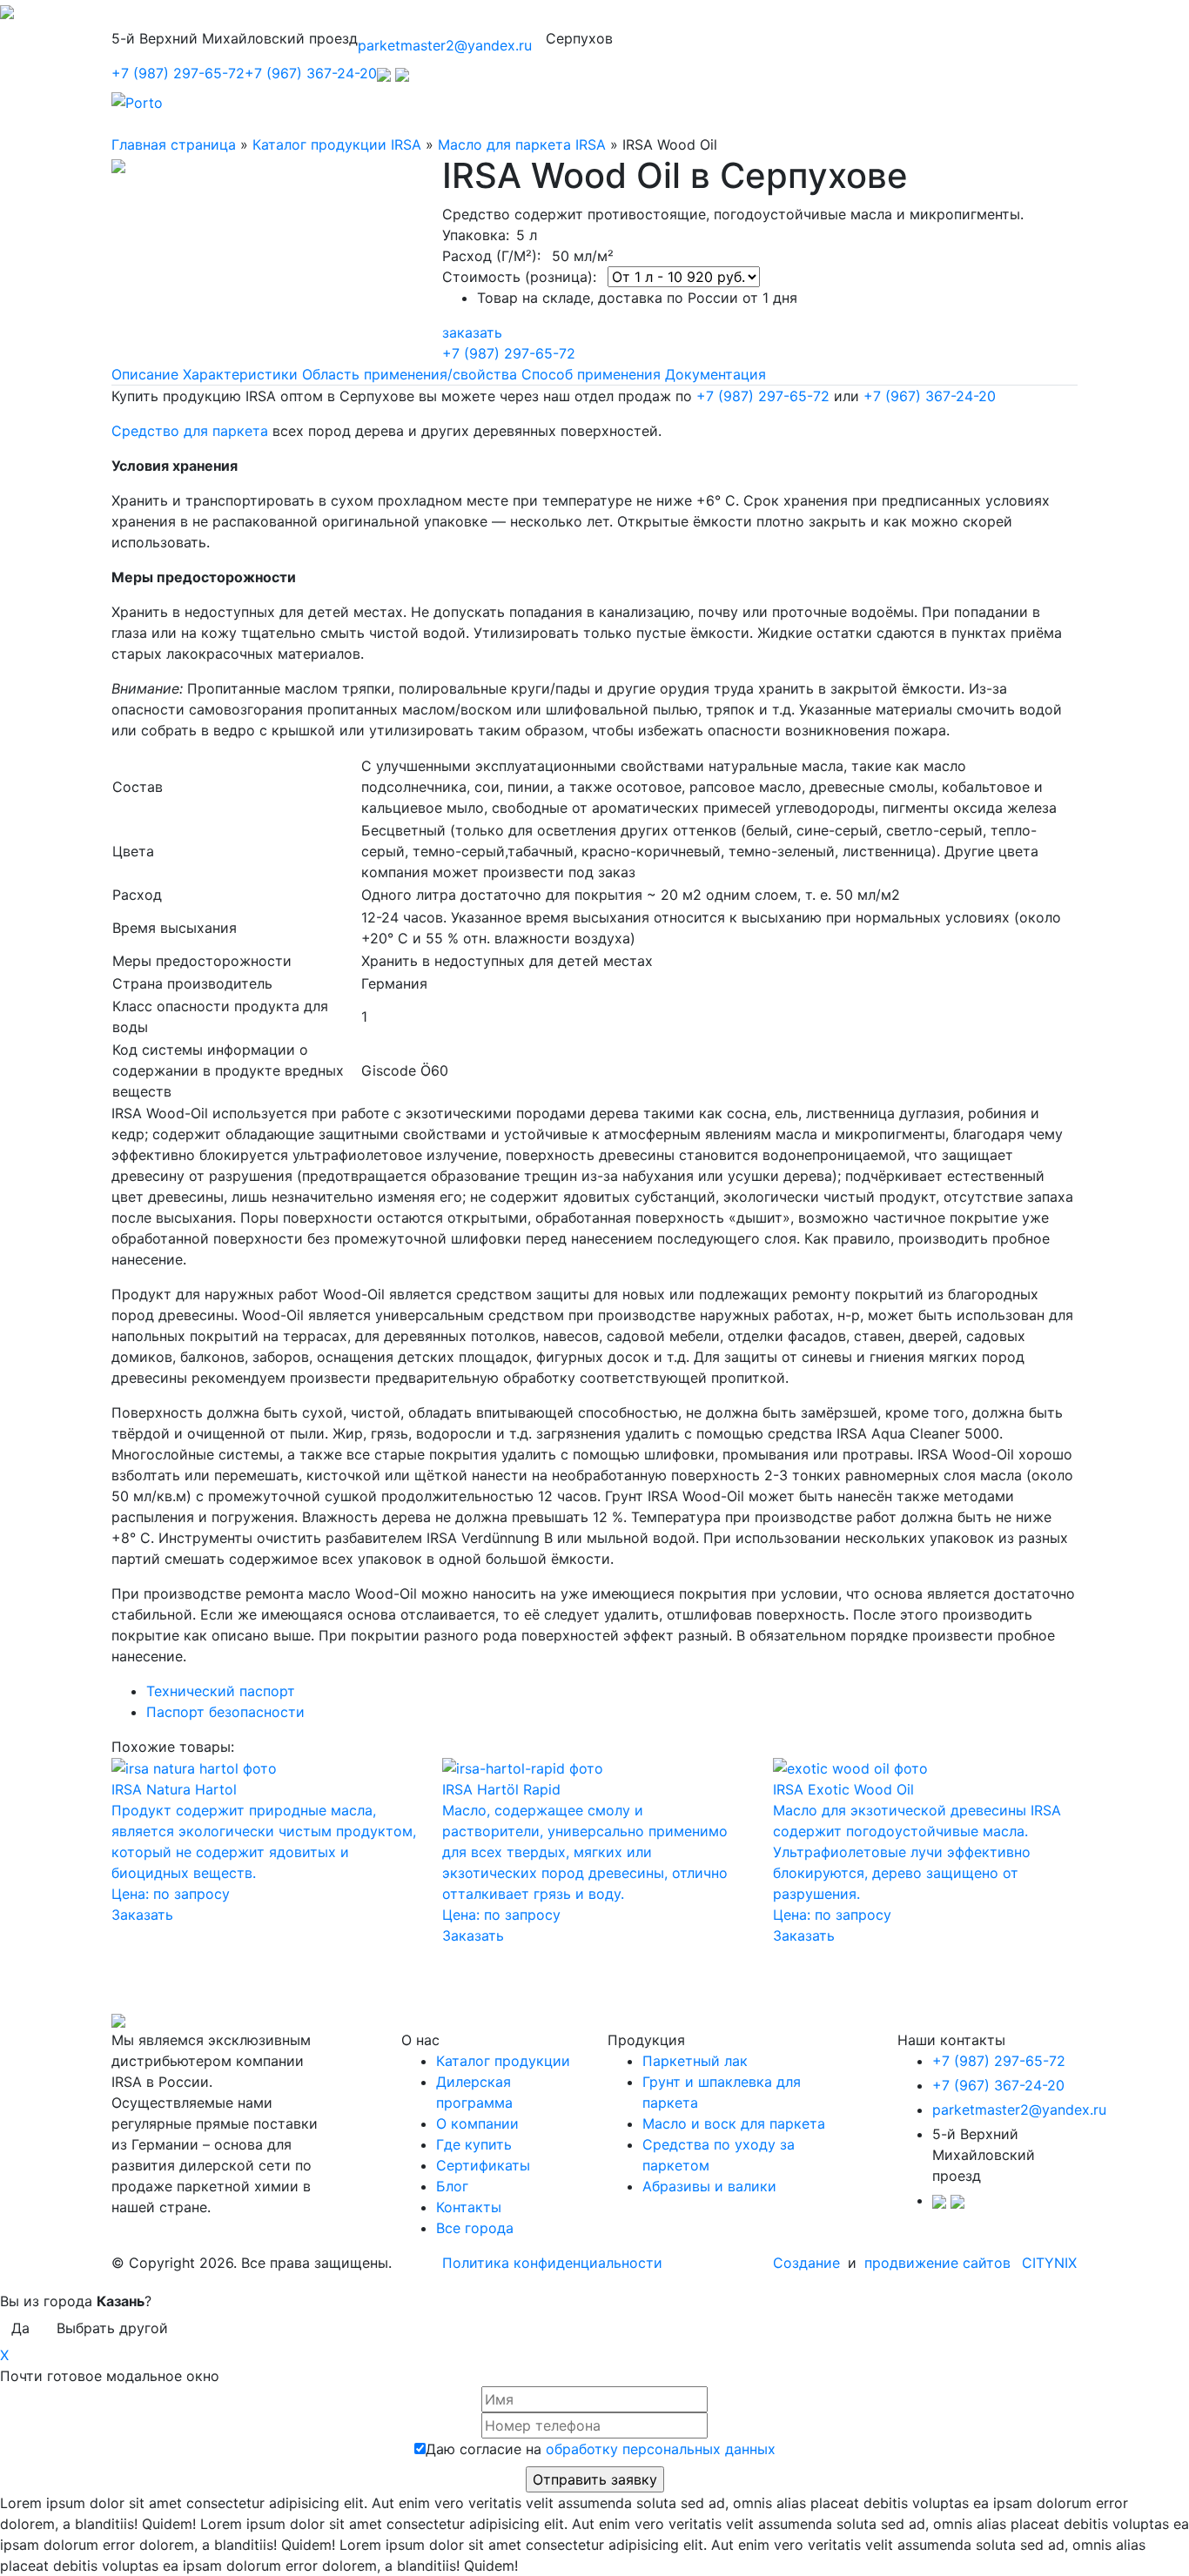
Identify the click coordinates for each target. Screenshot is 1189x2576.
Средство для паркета (190, 431)
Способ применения (591, 374)
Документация (715, 374)
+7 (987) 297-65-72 (178, 73)
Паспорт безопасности (225, 1712)
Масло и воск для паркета (734, 2123)
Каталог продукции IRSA (337, 144)
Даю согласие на (601, 2449)
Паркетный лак (695, 2061)
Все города (475, 2228)
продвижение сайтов (937, 2263)
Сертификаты (483, 2165)
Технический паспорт (221, 1691)
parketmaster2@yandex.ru (445, 45)
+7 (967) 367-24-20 (311, 73)
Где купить (474, 2144)
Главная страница (174, 144)
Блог (452, 2186)
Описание (145, 374)
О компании (477, 2123)
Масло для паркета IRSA (522, 144)
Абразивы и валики (709, 2186)
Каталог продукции (503, 2061)
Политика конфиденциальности (552, 2263)
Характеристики (240, 374)
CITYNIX (1049, 2263)
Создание (809, 2263)
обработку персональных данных (661, 2449)
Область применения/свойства (410, 374)
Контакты (469, 2207)
